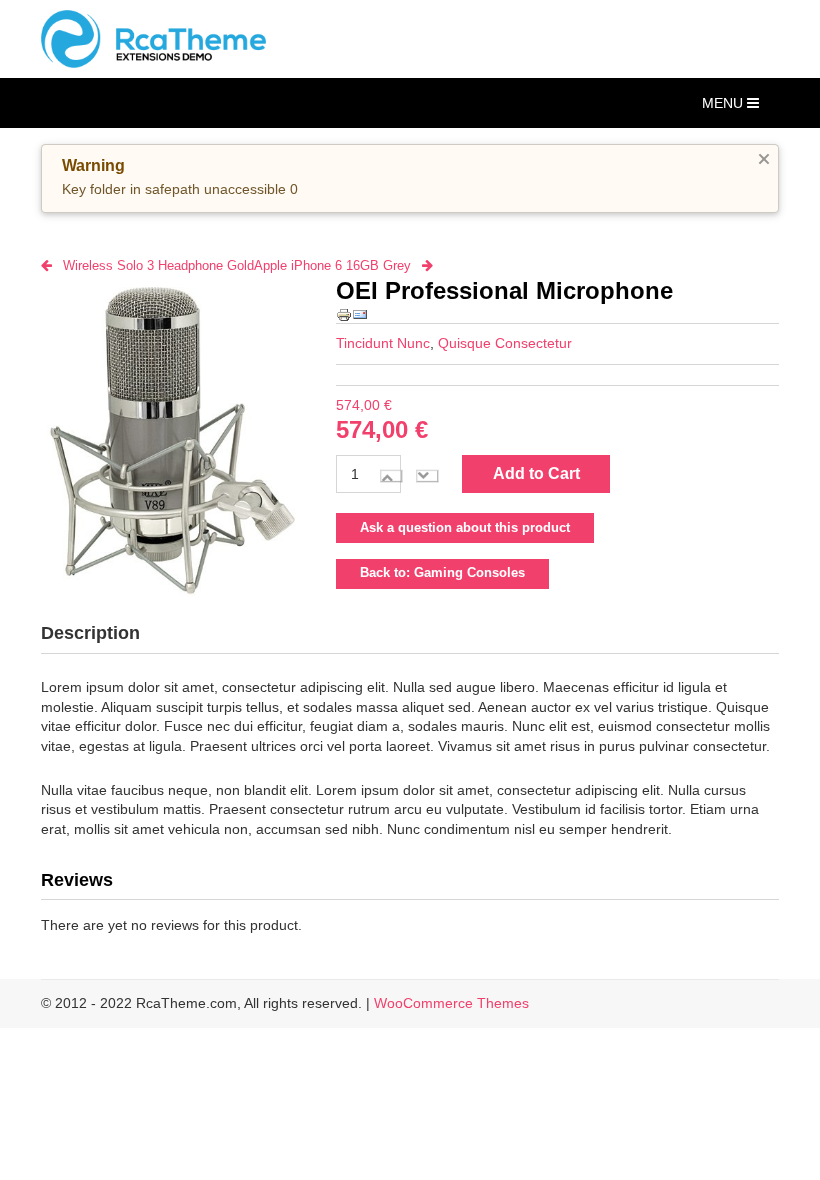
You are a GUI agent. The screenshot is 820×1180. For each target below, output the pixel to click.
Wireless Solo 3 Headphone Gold (158, 265)
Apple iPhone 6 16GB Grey (332, 265)
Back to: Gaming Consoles (442, 573)
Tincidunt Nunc (383, 343)
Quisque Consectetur (505, 343)
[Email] (360, 314)
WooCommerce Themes (451, 1003)
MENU (724, 103)
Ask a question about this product (465, 528)
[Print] (344, 314)
